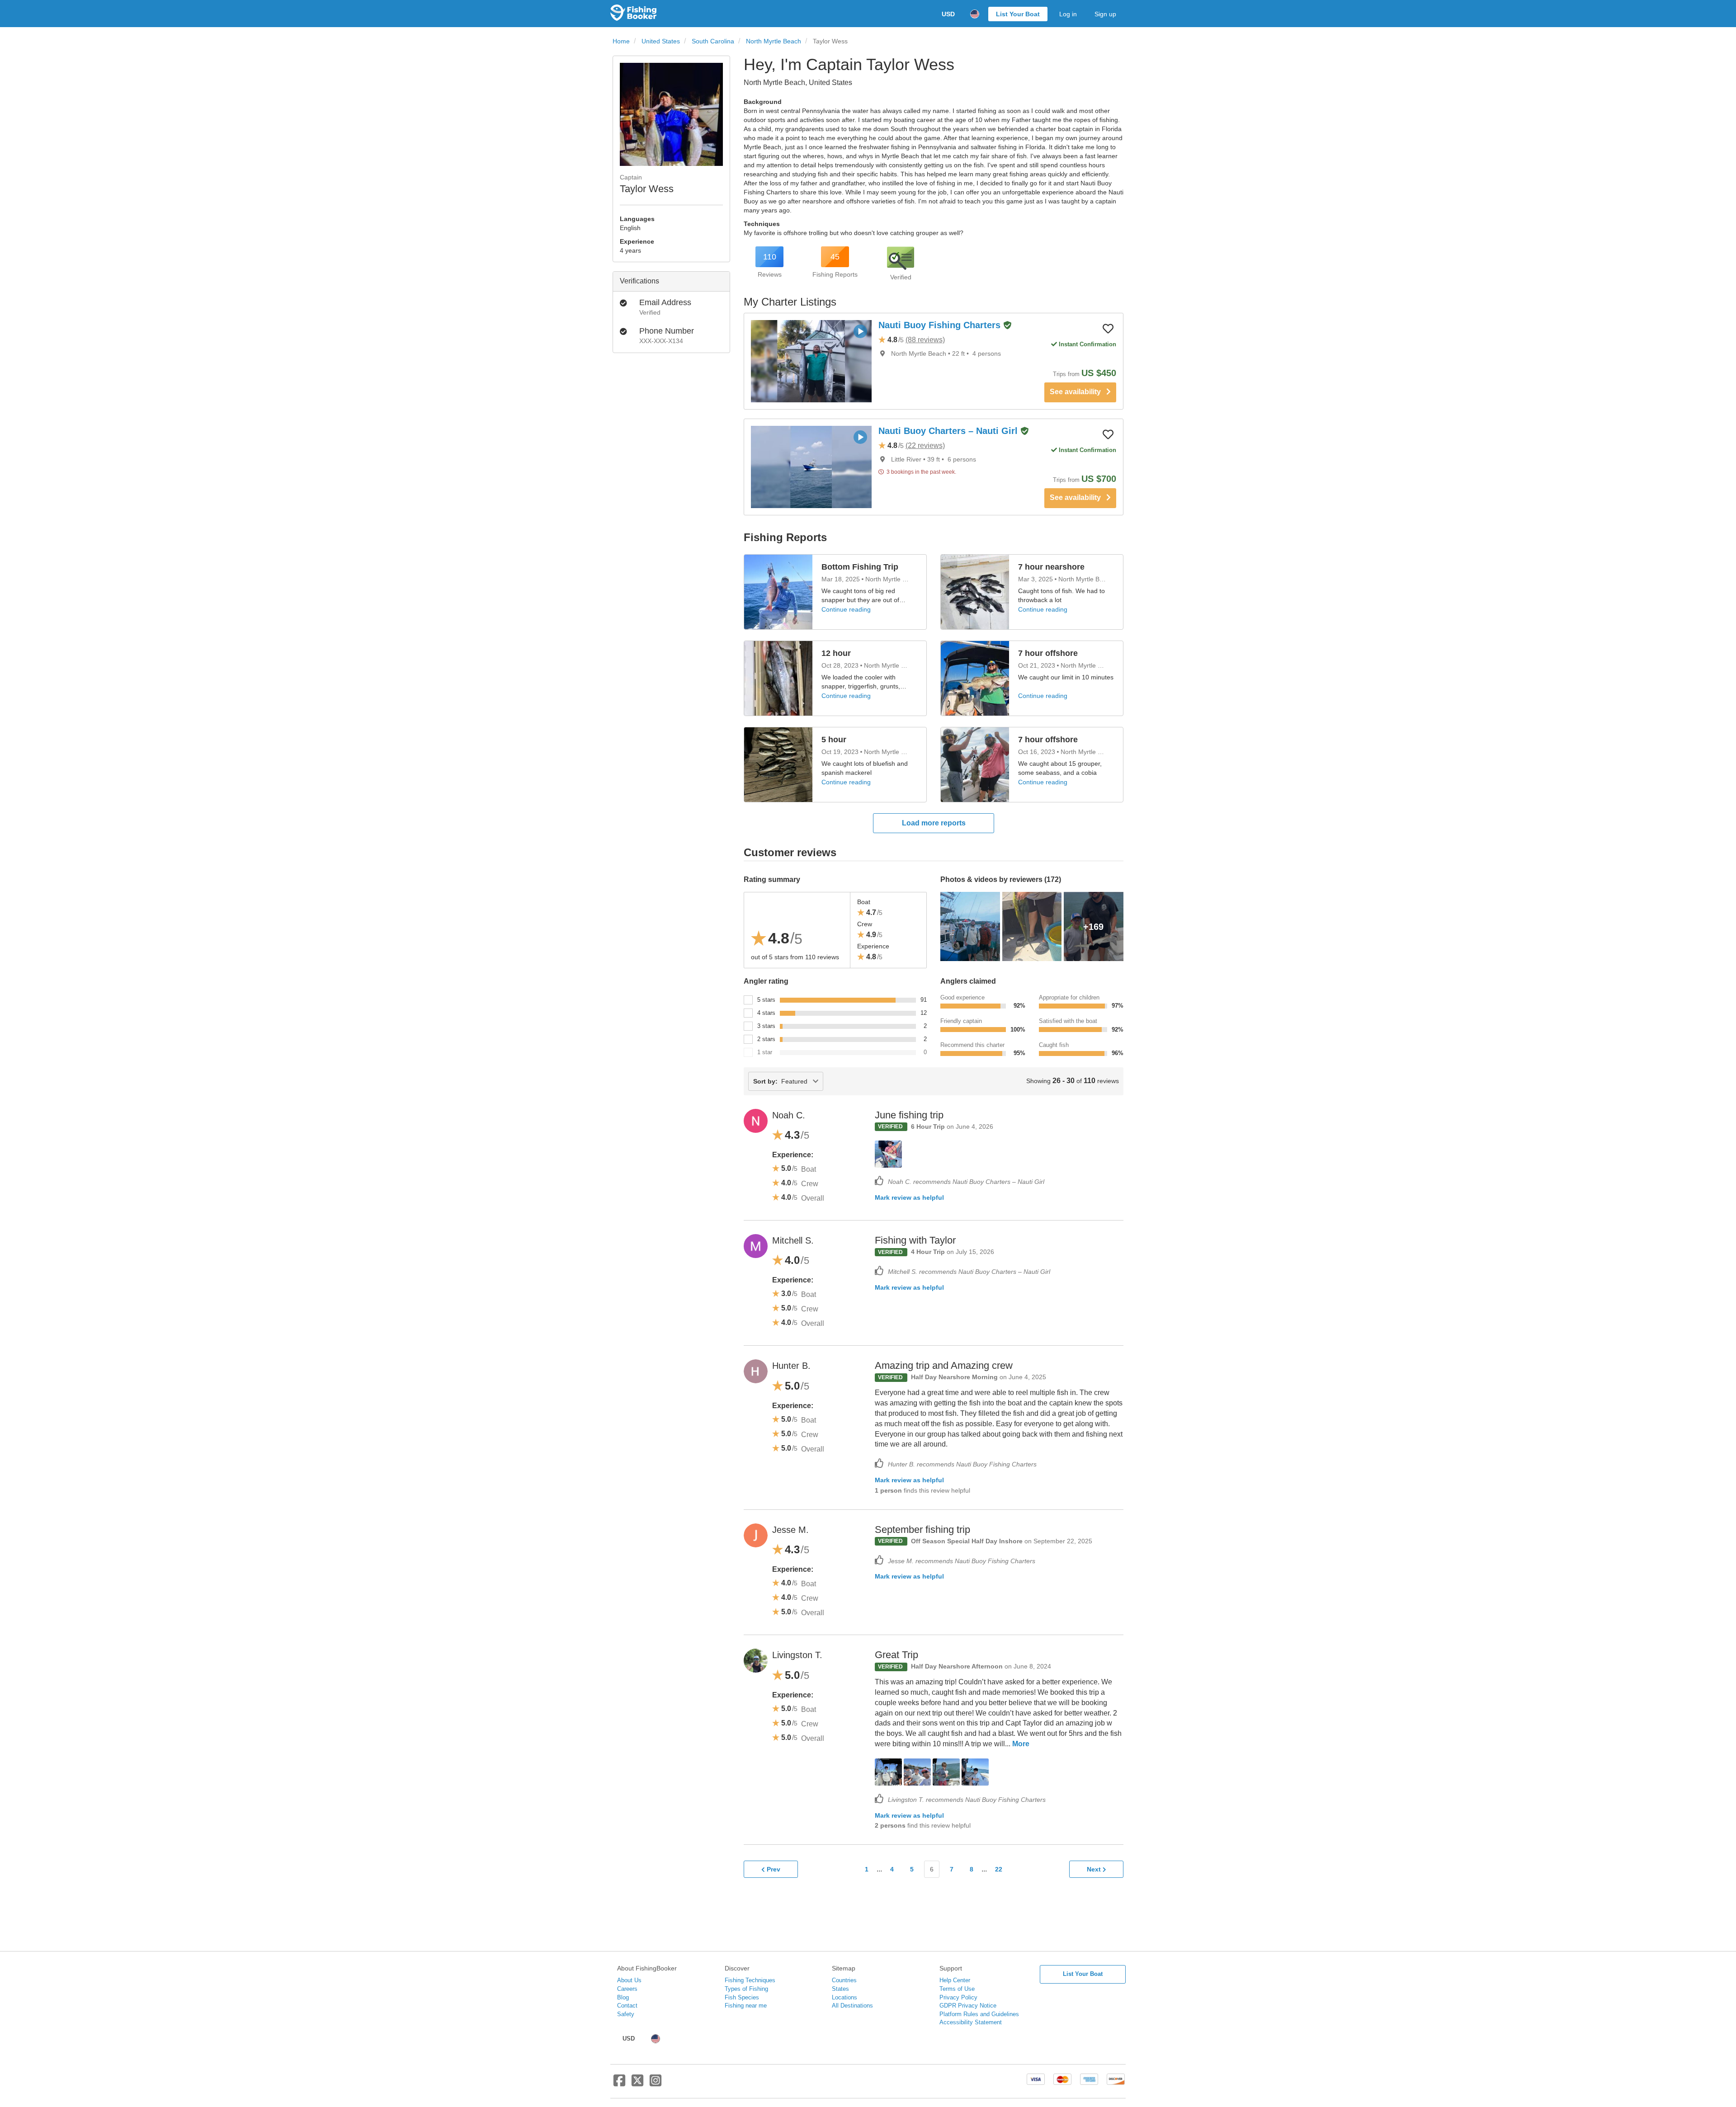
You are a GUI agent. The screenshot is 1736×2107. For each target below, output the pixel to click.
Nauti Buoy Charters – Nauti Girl (949, 431)
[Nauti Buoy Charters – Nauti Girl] (811, 467)
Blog (623, 1997)
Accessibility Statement (971, 2022)
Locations (844, 1997)
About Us (629, 1980)
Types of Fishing (746, 1989)
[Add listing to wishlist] (1108, 328)
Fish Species (742, 1997)
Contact (627, 2006)
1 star (765, 1052)
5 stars (766, 1000)
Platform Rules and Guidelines (979, 2014)
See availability (1078, 392)
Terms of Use (957, 1989)
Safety (626, 2014)
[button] (1007, 326)
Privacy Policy (958, 1997)
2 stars (766, 1039)
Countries (844, 1980)
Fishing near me (746, 2006)
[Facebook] (619, 2084)
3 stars (766, 1026)
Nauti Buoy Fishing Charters (941, 325)
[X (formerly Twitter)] (637, 2084)
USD (948, 14)
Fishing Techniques (750, 1980)
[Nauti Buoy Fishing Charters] (811, 361)
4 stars (766, 1013)
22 (999, 1869)
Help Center (955, 1980)
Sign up (1105, 14)
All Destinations (852, 2006)
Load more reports (934, 823)
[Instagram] (656, 2084)
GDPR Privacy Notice (968, 2006)
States (840, 1989)
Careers (627, 1989)
